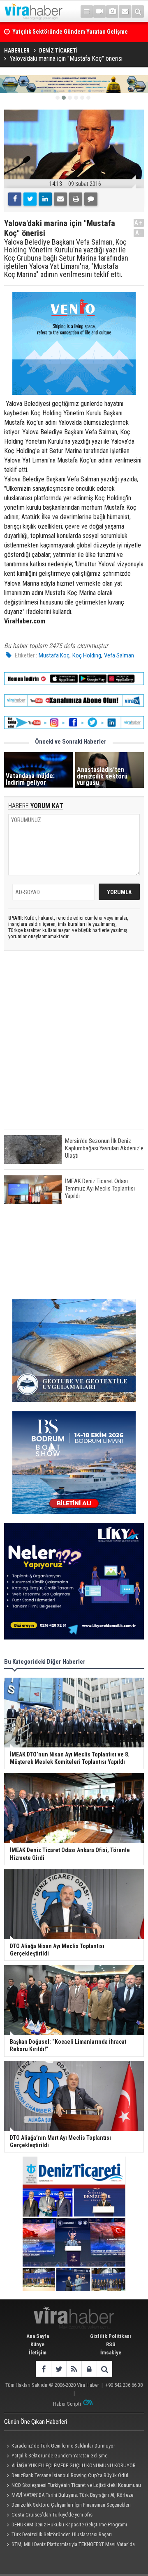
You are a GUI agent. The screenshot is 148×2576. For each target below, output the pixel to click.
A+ (139, 223)
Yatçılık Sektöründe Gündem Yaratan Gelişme (59, 2456)
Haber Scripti (67, 2404)
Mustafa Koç (54, 655)
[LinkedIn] (45, 199)
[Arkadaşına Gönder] (60, 199)
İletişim (38, 2353)
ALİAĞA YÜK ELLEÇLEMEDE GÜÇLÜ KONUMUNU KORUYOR (74, 2465)
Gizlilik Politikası (111, 2336)
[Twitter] (30, 199)
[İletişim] (125, 11)
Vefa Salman (119, 655)
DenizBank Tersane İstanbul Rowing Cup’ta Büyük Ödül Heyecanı (66, 2476)
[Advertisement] (74, 1047)
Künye (37, 2344)
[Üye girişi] (89, 2369)
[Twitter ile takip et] (59, 2369)
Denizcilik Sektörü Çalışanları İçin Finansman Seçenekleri (71, 2505)
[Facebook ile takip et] (43, 2369)
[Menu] (87, 11)
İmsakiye (111, 2353)
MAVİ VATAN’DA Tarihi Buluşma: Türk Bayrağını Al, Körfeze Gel (69, 2496)
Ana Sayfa (38, 2336)
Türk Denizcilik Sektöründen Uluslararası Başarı (62, 2534)
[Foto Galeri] (112, 11)
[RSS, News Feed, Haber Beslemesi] (74, 2369)
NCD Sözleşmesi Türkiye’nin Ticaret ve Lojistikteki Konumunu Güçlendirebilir (73, 2486)
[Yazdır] (76, 199)
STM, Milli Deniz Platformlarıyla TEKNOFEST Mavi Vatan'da (73, 2544)
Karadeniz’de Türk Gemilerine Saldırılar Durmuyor (63, 2446)
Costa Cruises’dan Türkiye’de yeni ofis (52, 2515)
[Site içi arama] (138, 11)
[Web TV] (99, 11)
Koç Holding (87, 655)
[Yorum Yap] (91, 199)
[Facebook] (15, 199)
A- (139, 233)
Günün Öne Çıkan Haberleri (36, 2422)
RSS (111, 2344)
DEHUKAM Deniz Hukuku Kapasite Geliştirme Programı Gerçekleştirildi (66, 2526)
